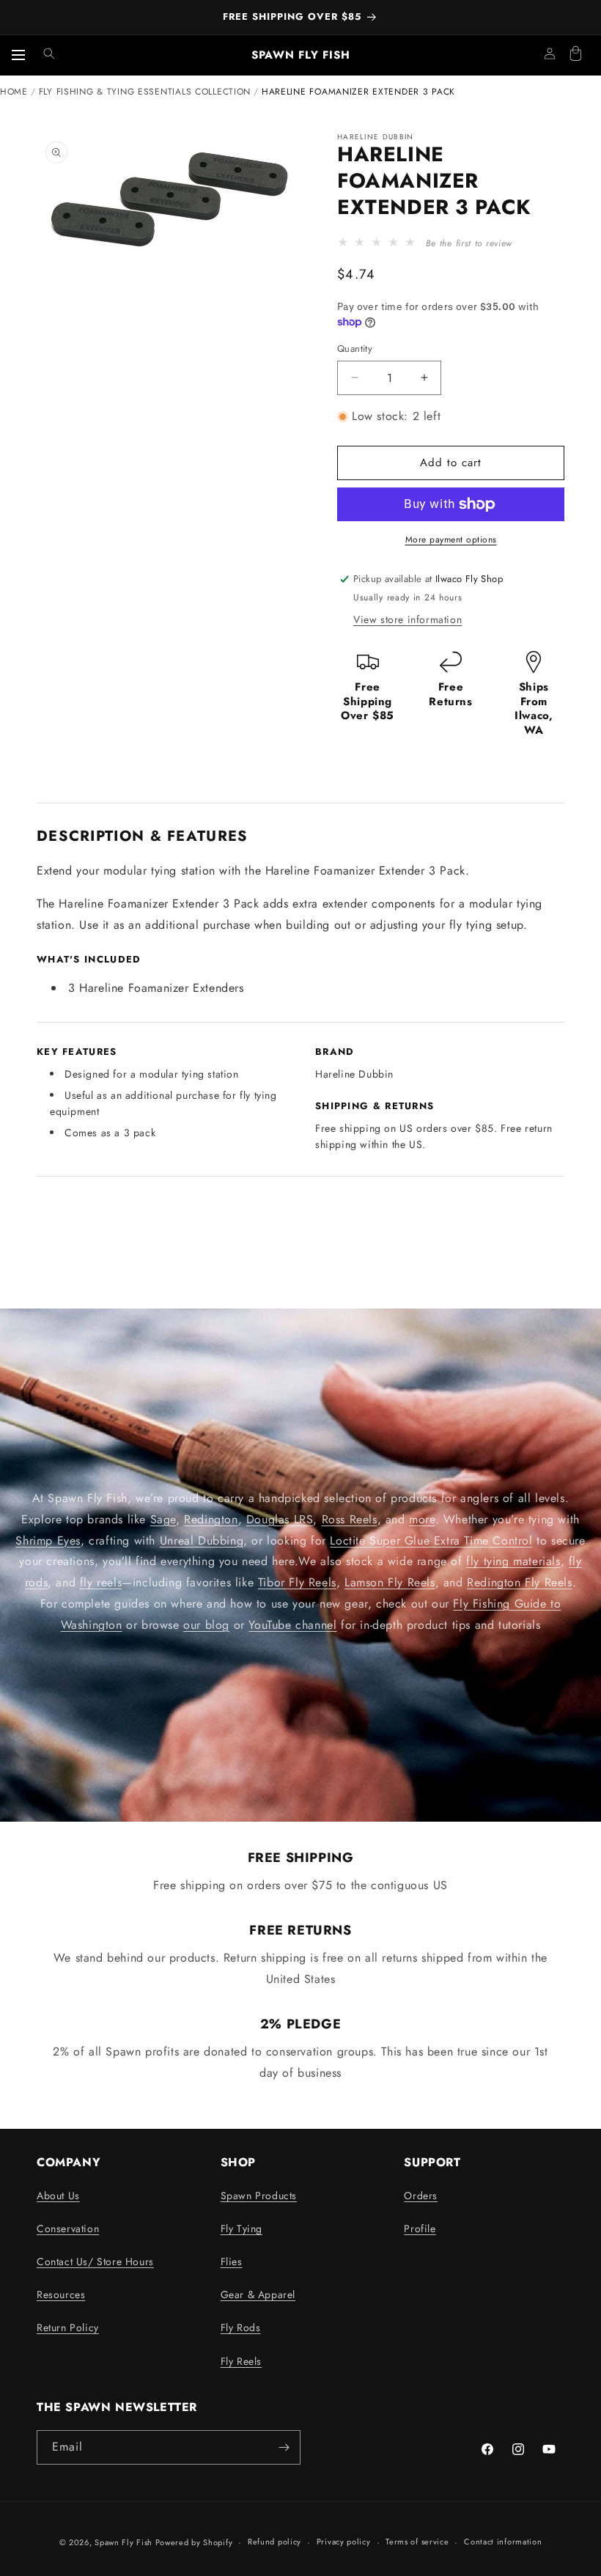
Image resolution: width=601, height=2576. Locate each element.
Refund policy (274, 2542)
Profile (420, 2229)
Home (14, 92)
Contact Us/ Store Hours (95, 2262)
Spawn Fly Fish (125, 2542)
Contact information (503, 2542)
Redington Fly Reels (519, 1582)
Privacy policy (344, 2542)
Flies (232, 2262)
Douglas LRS (280, 1519)
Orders (421, 2196)
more (422, 1519)
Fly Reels (241, 2361)
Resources (61, 2295)
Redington (211, 1519)
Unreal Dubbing (202, 1540)
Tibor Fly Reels (297, 1582)
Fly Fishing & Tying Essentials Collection (145, 92)
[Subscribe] (284, 2447)
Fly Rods (241, 2327)
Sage (163, 1519)
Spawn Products (259, 2196)
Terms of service (417, 2542)
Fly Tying (241, 2229)
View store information (408, 619)
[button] (49, 54)
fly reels (101, 1582)
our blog (206, 1624)
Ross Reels (350, 1519)
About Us (58, 2196)
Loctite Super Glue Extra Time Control (431, 1540)
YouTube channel (292, 1624)
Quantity (355, 349)
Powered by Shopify (194, 2542)
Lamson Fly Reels (390, 1582)
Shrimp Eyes (48, 1540)
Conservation (68, 2229)
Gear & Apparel (258, 2295)
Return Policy (68, 2327)
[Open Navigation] (18, 55)
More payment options (451, 540)
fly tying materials (513, 1561)
